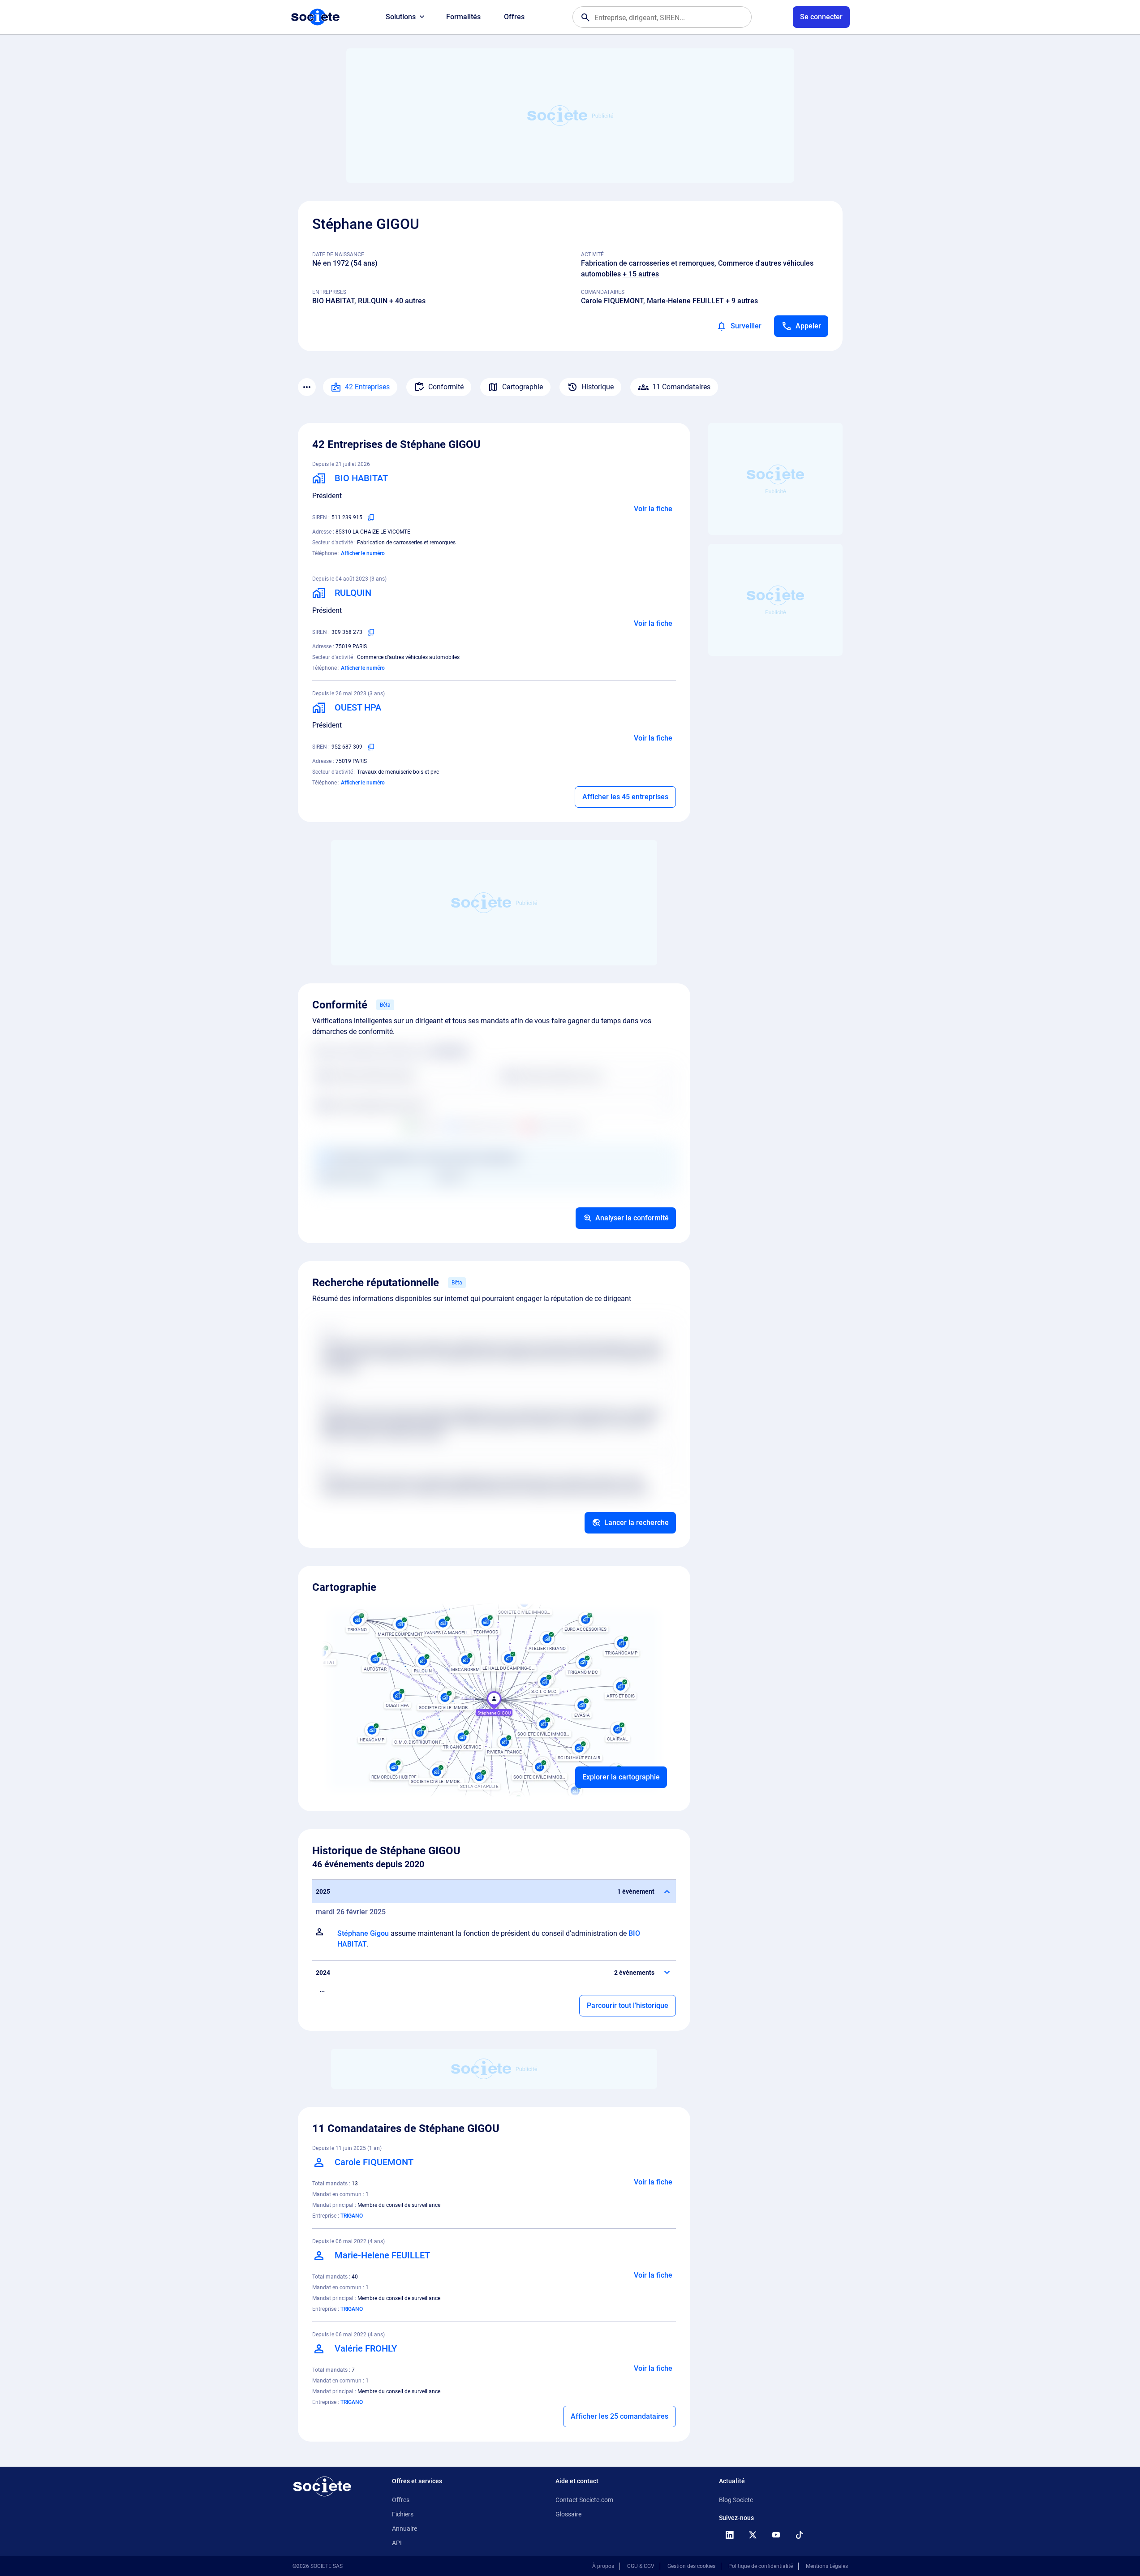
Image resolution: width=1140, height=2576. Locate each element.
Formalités (463, 17)
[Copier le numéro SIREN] (371, 517)
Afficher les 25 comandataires (619, 2416)
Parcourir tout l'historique (628, 2005)
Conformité (446, 387)
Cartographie (523, 387)
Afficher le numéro (363, 553)
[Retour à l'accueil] (322, 2486)
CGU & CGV (641, 2566)
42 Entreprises (367, 387)
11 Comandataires (681, 387)
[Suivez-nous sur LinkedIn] (730, 2535)
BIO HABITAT (333, 301)
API (397, 2543)
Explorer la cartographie (621, 1777)
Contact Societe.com (584, 2500)
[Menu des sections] (307, 387)
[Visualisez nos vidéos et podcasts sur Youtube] (776, 2535)
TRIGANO (352, 2216)
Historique (598, 387)
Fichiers (403, 2514)
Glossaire (568, 2514)
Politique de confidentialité (761, 2566)
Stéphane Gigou (363, 1933)
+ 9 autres (742, 301)
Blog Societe (736, 2500)
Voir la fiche (653, 509)
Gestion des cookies (691, 2566)
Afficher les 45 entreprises (625, 797)
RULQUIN (373, 301)
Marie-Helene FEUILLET (685, 301)
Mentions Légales (827, 2566)
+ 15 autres (641, 274)
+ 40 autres (407, 301)
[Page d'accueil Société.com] (315, 17)
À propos (603, 2566)
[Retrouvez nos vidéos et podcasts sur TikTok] (800, 2535)
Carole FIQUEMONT (612, 301)
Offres (514, 17)
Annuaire (404, 2529)
